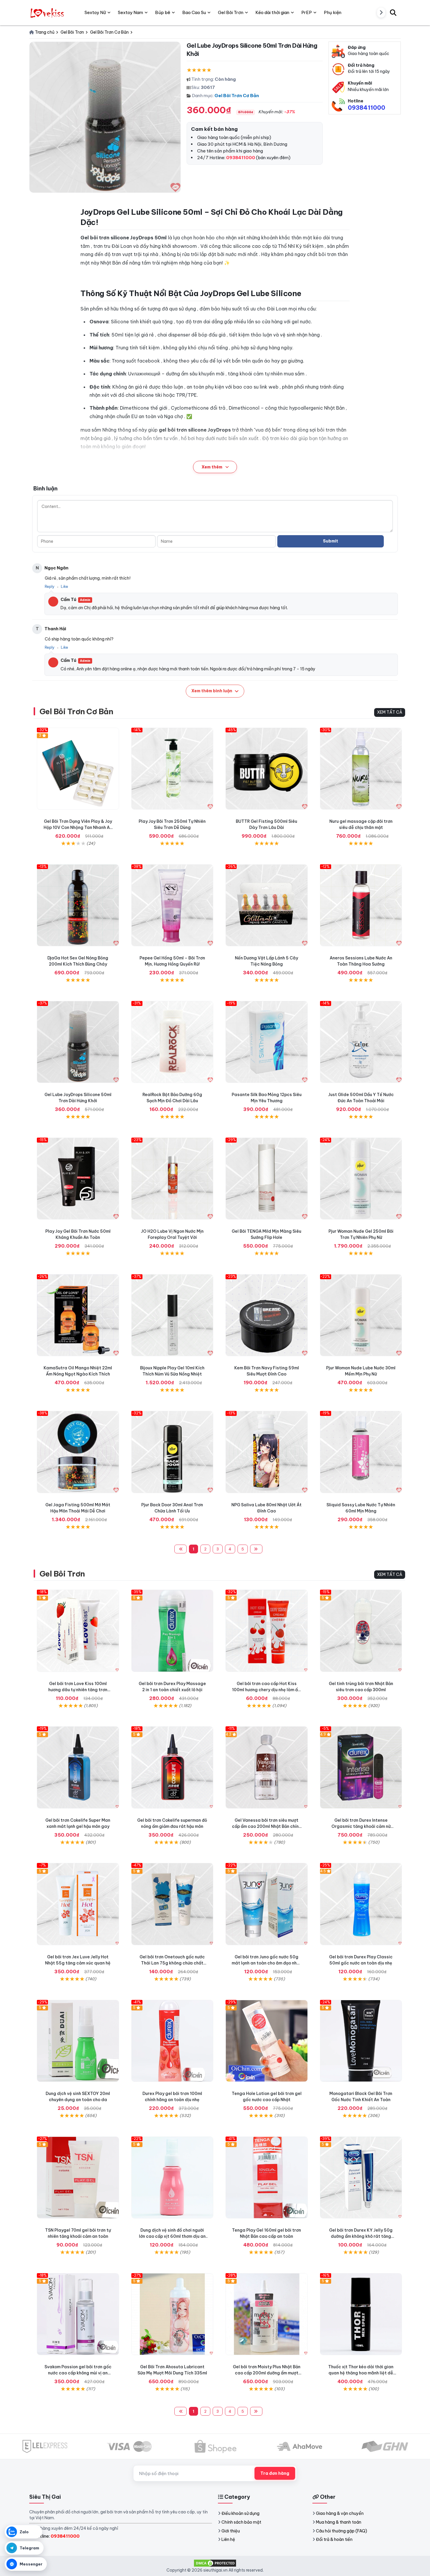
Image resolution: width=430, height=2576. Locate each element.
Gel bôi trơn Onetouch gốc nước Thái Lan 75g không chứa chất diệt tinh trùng (172, 1963)
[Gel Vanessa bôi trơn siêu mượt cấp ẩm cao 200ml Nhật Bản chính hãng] (267, 1767)
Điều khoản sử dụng (240, 2513)
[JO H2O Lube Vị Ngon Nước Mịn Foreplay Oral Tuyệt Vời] (172, 1179)
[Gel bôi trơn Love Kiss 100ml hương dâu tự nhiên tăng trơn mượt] (78, 1631)
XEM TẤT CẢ (390, 712)
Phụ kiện (333, 12)
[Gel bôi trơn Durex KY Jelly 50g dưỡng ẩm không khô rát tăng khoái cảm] (361, 2178)
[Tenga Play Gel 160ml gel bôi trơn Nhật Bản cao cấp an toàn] (267, 2178)
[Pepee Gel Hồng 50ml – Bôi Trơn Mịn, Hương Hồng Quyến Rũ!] (172, 905)
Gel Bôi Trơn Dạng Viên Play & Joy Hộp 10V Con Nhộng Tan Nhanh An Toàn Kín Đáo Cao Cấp (78, 827)
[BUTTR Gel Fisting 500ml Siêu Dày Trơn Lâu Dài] (267, 769)
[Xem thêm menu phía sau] (381, 13)
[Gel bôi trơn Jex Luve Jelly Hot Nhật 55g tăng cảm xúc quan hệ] (78, 1904)
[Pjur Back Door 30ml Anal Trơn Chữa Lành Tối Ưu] (172, 1452)
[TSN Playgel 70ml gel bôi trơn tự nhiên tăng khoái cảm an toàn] (78, 2178)
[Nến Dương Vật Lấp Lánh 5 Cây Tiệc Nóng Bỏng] (267, 905)
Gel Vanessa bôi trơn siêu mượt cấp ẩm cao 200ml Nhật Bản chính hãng (266, 1826)
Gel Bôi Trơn (62, 1574)
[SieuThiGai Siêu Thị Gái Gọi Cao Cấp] (48, 13)
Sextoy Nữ (95, 12)
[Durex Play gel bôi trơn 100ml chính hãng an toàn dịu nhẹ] (172, 2041)
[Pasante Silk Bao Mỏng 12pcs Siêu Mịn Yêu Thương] (267, 1042)
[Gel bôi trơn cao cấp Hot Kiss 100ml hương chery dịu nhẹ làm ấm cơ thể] (267, 1631)
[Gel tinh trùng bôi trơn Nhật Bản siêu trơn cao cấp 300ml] (361, 1631)
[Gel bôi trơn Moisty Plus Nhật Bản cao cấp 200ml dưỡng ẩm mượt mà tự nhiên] (267, 2314)
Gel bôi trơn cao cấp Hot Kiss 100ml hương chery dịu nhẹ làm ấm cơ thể (267, 1690)
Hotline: (57, 2536)
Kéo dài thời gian (272, 12)
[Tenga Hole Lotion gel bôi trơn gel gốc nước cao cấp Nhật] (267, 2041)
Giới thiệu (231, 2531)
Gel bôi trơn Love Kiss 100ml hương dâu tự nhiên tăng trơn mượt (78, 1690)
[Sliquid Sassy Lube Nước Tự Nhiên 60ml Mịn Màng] (361, 1452)
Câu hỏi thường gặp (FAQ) (342, 2531)
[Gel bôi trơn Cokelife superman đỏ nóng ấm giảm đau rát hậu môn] (172, 1767)
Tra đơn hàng (275, 2473)
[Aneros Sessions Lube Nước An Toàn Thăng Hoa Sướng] (361, 905)
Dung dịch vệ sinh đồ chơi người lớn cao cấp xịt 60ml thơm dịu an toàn (172, 2236)
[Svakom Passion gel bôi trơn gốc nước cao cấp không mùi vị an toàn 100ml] (78, 2314)
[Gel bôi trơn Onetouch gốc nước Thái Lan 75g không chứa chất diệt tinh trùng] (172, 1904)
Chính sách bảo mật (241, 2522)
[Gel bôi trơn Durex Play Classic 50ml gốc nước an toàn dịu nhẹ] (361, 1904)
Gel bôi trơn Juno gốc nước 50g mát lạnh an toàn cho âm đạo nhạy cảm (267, 1963)
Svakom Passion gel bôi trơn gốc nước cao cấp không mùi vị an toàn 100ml (78, 2373)
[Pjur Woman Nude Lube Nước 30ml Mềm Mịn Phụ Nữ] (361, 1315)
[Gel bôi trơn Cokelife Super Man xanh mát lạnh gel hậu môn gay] (78, 1767)
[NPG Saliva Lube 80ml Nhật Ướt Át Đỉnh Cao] (267, 1452)
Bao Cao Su (194, 12)
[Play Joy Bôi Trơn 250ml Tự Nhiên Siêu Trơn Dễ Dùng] (172, 769)
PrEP (307, 12)
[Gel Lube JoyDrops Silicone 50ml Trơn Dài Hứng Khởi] (78, 1042)
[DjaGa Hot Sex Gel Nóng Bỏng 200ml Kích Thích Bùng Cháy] (78, 905)
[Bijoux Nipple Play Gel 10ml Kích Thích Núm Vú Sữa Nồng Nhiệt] (172, 1315)
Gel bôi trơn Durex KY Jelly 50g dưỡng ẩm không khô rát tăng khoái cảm (361, 2236)
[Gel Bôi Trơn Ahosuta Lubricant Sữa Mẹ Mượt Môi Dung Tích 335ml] (172, 2314)
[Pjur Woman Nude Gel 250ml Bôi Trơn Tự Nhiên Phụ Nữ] (361, 1179)
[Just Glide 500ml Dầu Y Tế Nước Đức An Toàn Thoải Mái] (361, 1042)
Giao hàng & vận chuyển (340, 2513)
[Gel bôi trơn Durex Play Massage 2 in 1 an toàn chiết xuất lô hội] (172, 1631)
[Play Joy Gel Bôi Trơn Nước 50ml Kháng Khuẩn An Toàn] (78, 1179)
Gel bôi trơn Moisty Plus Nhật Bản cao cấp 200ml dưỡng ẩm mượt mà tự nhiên (267, 2373)
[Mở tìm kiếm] (393, 13)
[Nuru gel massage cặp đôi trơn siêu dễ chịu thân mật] (361, 769)
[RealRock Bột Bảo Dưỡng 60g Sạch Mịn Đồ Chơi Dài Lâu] (172, 1042)
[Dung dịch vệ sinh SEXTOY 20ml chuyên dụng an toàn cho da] (78, 2041)
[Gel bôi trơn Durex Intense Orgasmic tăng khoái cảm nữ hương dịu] (361, 1767)
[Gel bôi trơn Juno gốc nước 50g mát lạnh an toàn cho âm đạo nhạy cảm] (267, 1904)
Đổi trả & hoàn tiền (334, 2539)
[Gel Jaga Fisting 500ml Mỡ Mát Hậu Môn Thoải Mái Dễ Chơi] (78, 1452)
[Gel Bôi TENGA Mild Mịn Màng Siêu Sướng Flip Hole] (267, 1179)
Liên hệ (228, 2539)
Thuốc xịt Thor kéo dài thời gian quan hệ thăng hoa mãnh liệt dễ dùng (361, 2373)
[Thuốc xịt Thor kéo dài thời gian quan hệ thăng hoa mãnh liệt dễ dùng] (361, 2314)
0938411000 (367, 108)
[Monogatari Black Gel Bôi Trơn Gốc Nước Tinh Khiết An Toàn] (361, 2041)
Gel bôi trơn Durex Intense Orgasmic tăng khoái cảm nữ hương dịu (361, 1826)
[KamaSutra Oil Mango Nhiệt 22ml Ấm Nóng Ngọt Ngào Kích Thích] (78, 1315)
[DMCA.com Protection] (215, 2563)
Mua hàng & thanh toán (339, 2522)
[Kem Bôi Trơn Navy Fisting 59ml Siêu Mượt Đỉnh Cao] (267, 1315)
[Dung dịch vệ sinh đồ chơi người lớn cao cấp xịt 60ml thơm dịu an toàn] (172, 2178)
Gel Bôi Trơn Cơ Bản (237, 96)
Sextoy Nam (130, 12)
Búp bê (163, 12)
